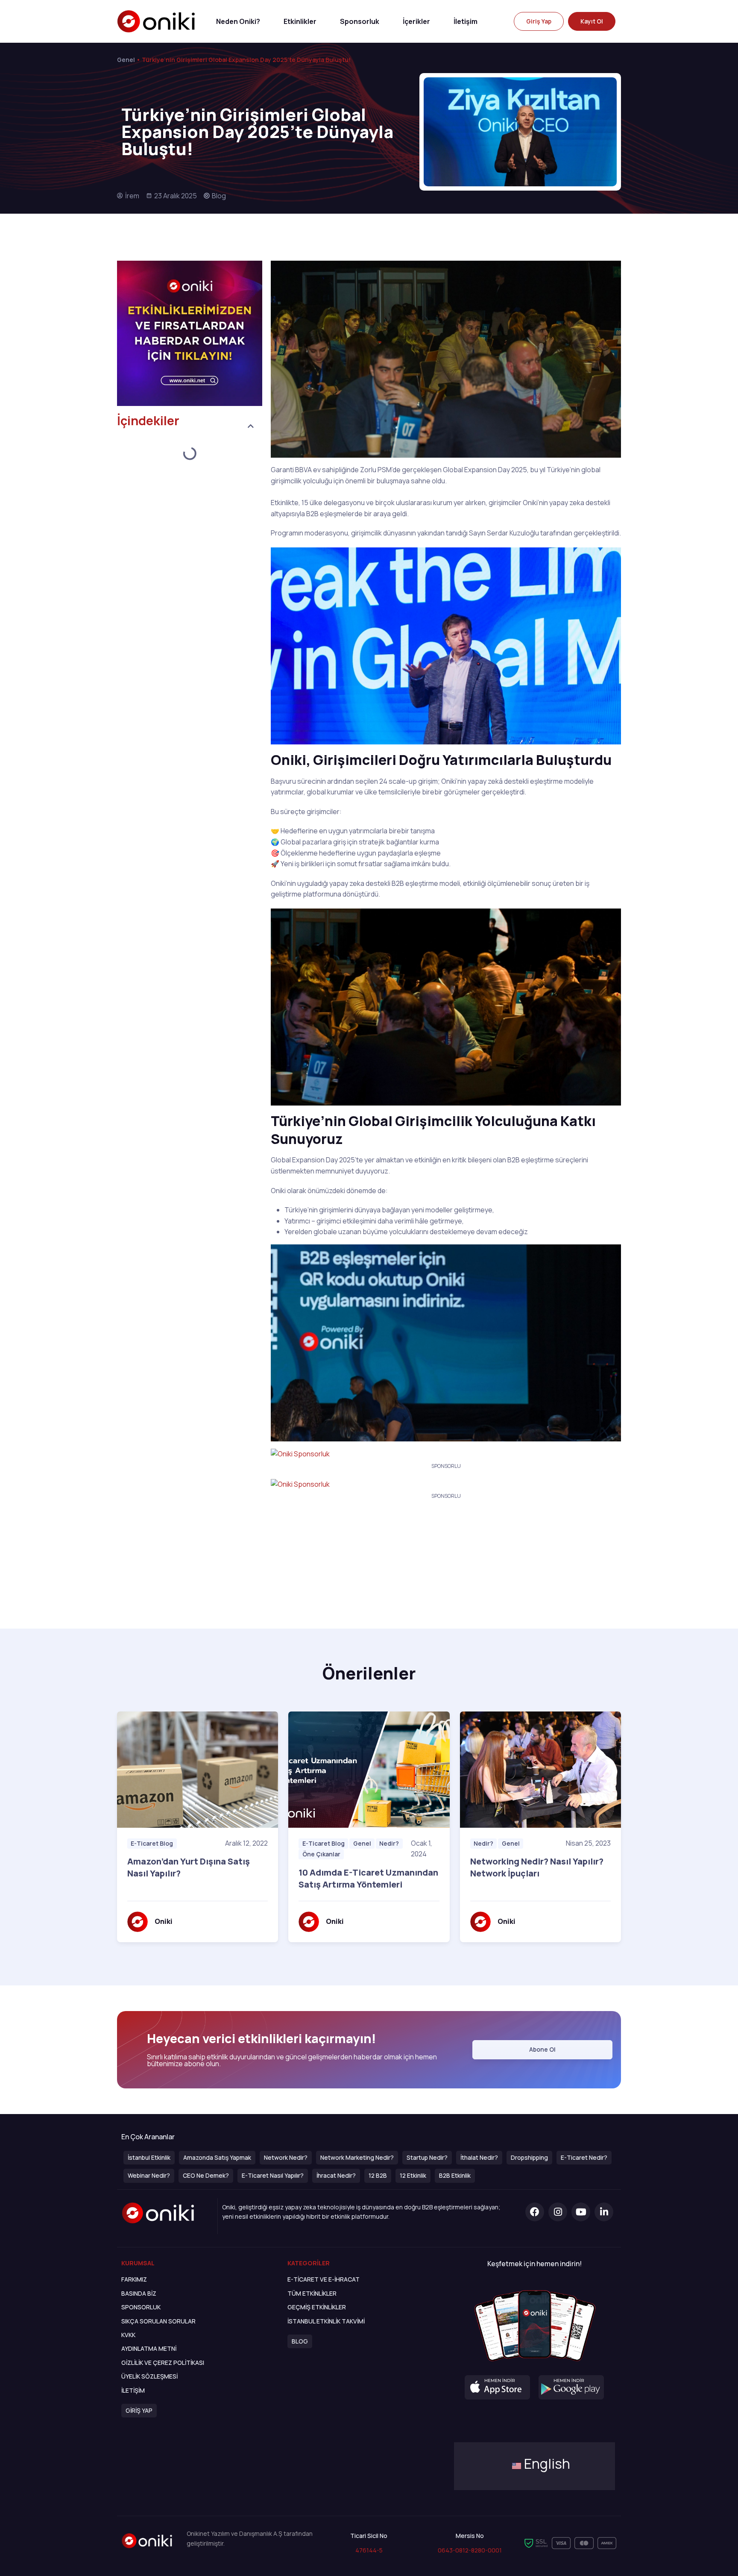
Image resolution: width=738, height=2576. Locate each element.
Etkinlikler (300, 21)
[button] (539, 21)
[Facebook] (535, 2212)
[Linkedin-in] (604, 2212)
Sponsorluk (360, 21)
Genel (126, 60)
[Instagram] (558, 2212)
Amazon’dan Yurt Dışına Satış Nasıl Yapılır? (189, 1867)
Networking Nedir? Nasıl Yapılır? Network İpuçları (537, 1867)
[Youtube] (581, 2212)
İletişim (466, 21)
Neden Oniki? (238, 21)
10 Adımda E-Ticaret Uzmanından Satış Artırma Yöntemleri (368, 1878)
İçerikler (416, 21)
